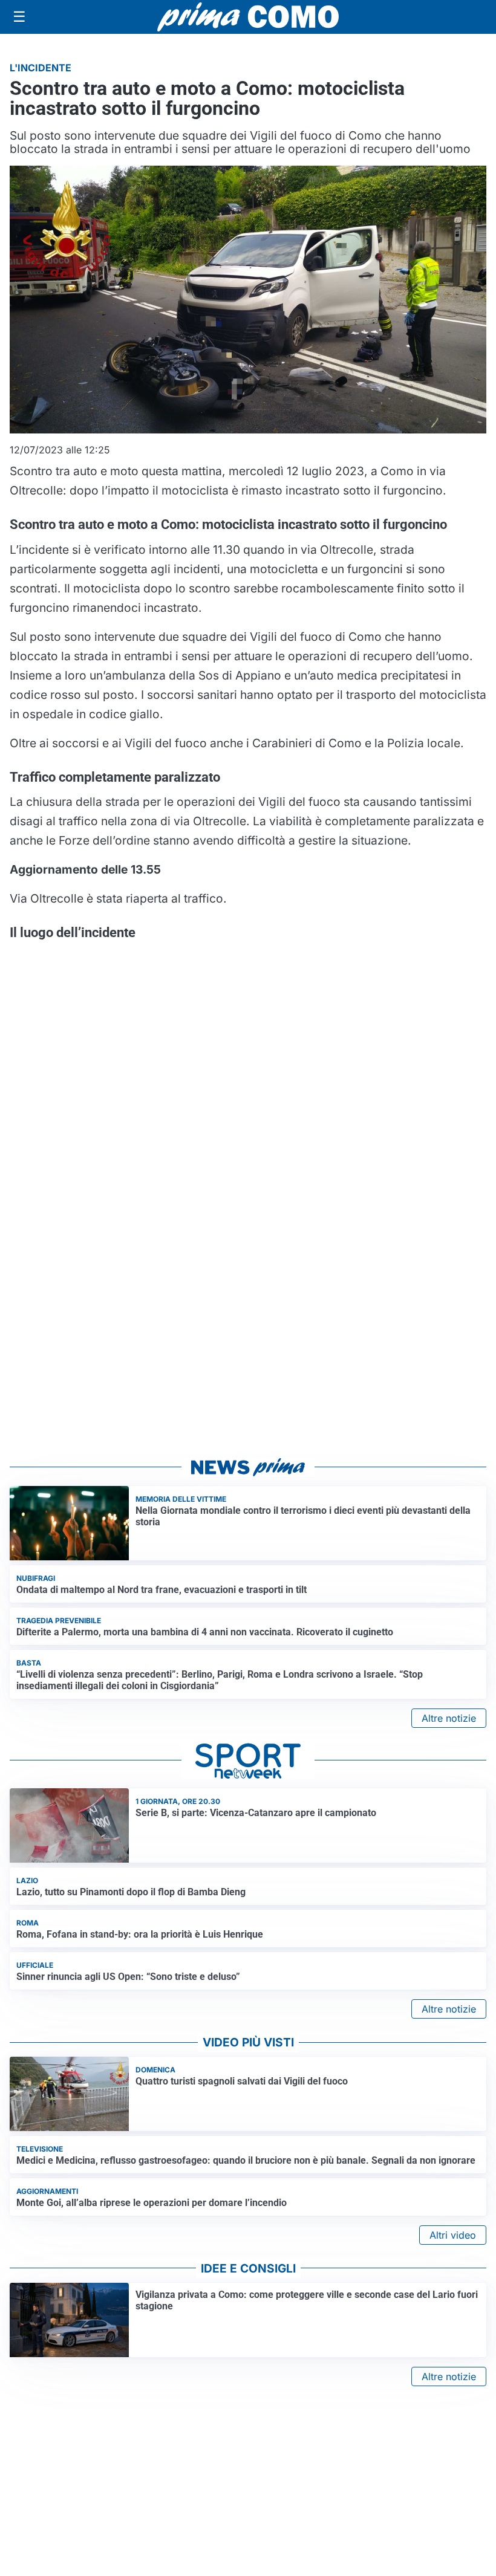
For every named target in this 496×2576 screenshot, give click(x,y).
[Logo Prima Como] (248, 17)
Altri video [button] (453, 2235)
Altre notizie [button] (449, 1718)
